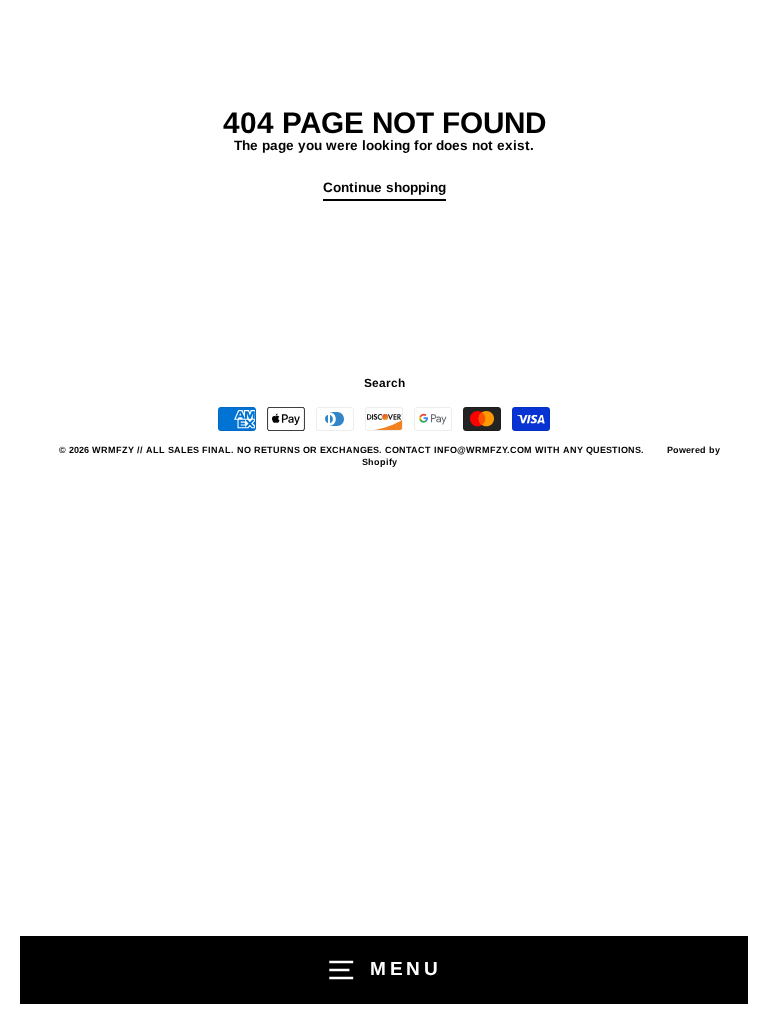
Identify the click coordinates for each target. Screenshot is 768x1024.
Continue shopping (384, 187)
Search (384, 383)
